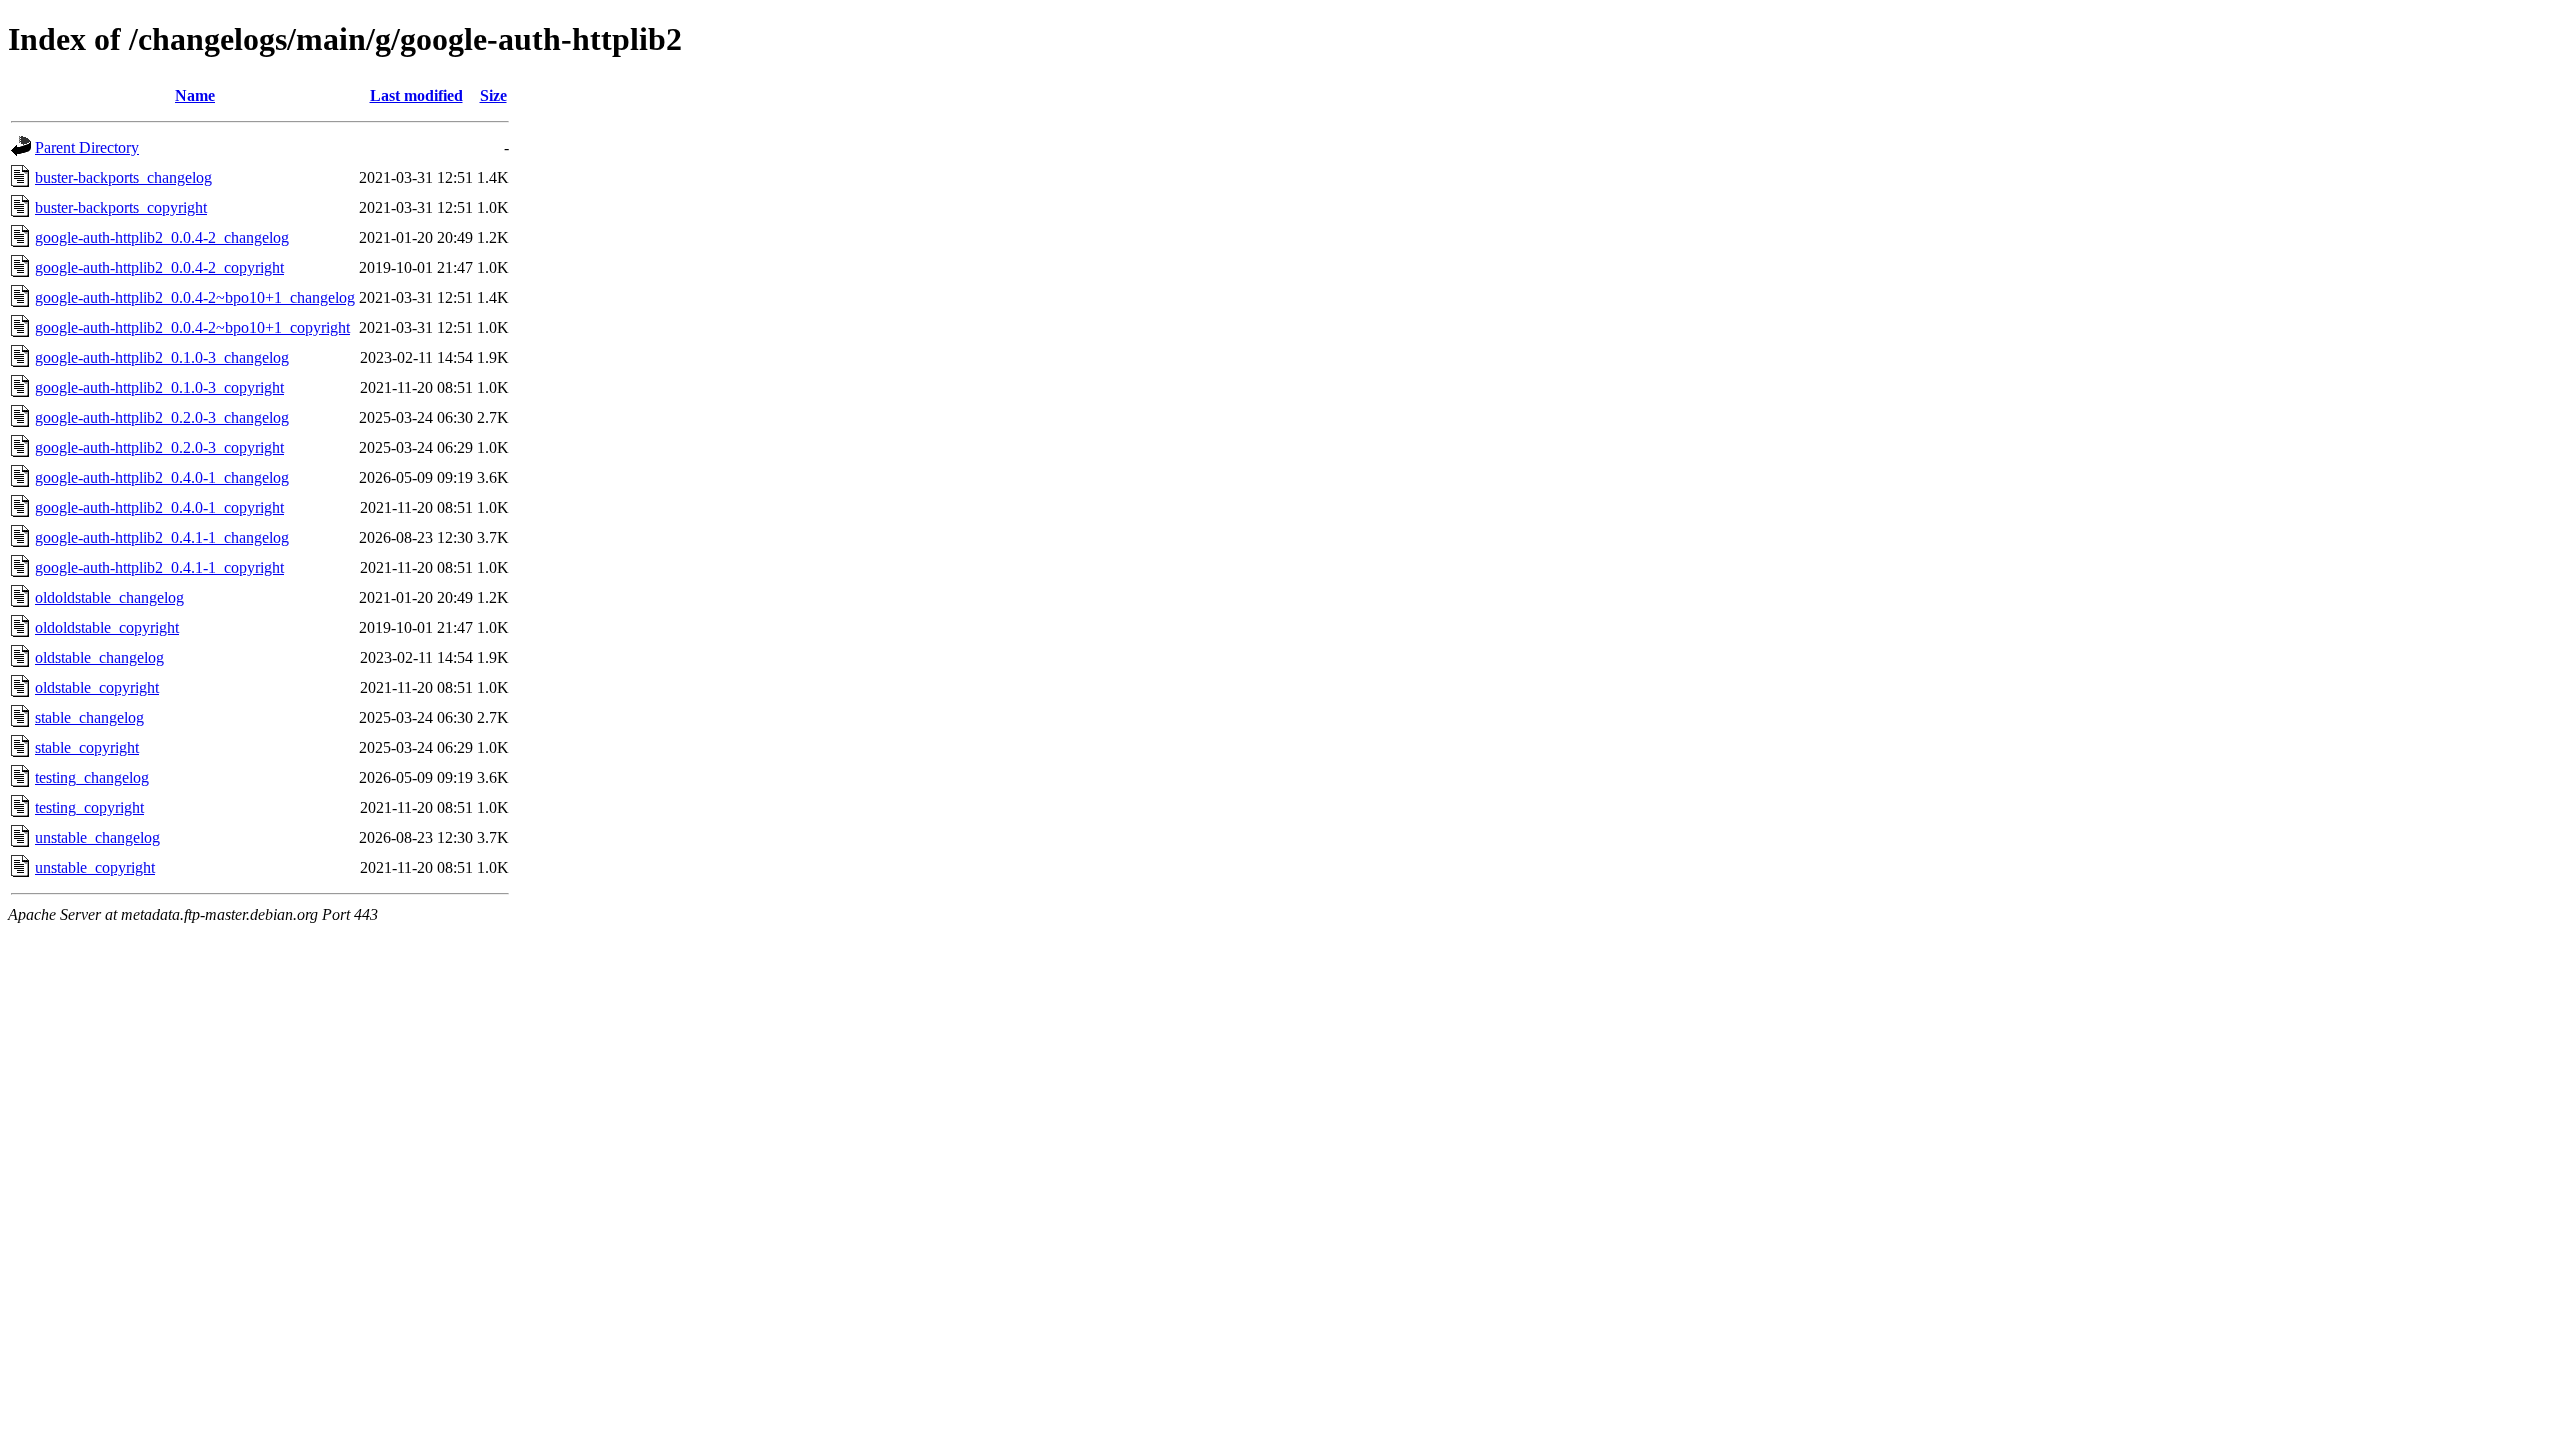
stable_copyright (87, 747)
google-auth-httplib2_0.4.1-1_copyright (159, 567)
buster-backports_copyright (121, 207)
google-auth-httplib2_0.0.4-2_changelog (162, 237)
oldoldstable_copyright (107, 627)
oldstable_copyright (97, 687)
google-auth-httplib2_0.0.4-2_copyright (159, 267)
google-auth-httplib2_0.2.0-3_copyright (159, 447)
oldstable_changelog (99, 657)
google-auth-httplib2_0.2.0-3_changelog (162, 417)
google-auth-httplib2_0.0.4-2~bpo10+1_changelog (195, 297)
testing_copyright (89, 807)
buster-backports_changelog (123, 177)
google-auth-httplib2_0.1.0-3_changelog (162, 357)
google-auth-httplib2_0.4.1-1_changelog (162, 537)
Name (195, 95)
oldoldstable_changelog (109, 597)
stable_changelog (89, 717)
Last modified (416, 95)
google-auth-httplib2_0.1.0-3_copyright (159, 387)
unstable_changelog (97, 837)
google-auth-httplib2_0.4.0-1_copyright (159, 507)
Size (493, 95)
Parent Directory (87, 147)
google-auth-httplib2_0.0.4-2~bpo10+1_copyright (192, 327)
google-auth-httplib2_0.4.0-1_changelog (162, 477)
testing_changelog (92, 777)
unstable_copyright (95, 867)
